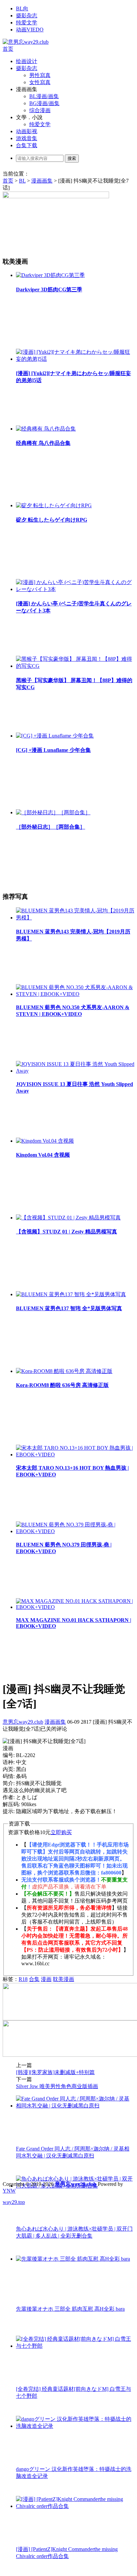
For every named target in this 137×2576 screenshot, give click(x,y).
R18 (23, 1979)
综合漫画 (40, 110)
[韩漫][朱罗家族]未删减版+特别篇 (55, 2072)
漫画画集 (42, 181)
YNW (9, 2191)
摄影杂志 (27, 16)
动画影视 (27, 131)
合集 (34, 1979)
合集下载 (27, 145)
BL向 (22, 9)
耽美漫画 (64, 1979)
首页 (8, 49)
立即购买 (61, 1832)
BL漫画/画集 (44, 96)
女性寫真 (40, 82)
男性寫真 (40, 75)
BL (22, 181)
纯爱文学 (27, 23)
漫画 (46, 1979)
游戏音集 (27, 138)
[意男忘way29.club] (26, 42)
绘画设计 (27, 61)
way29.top (14, 2202)
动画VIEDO (30, 30)
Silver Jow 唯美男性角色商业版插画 (57, 2086)
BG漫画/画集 (44, 103)
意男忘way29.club (23, 1722)
